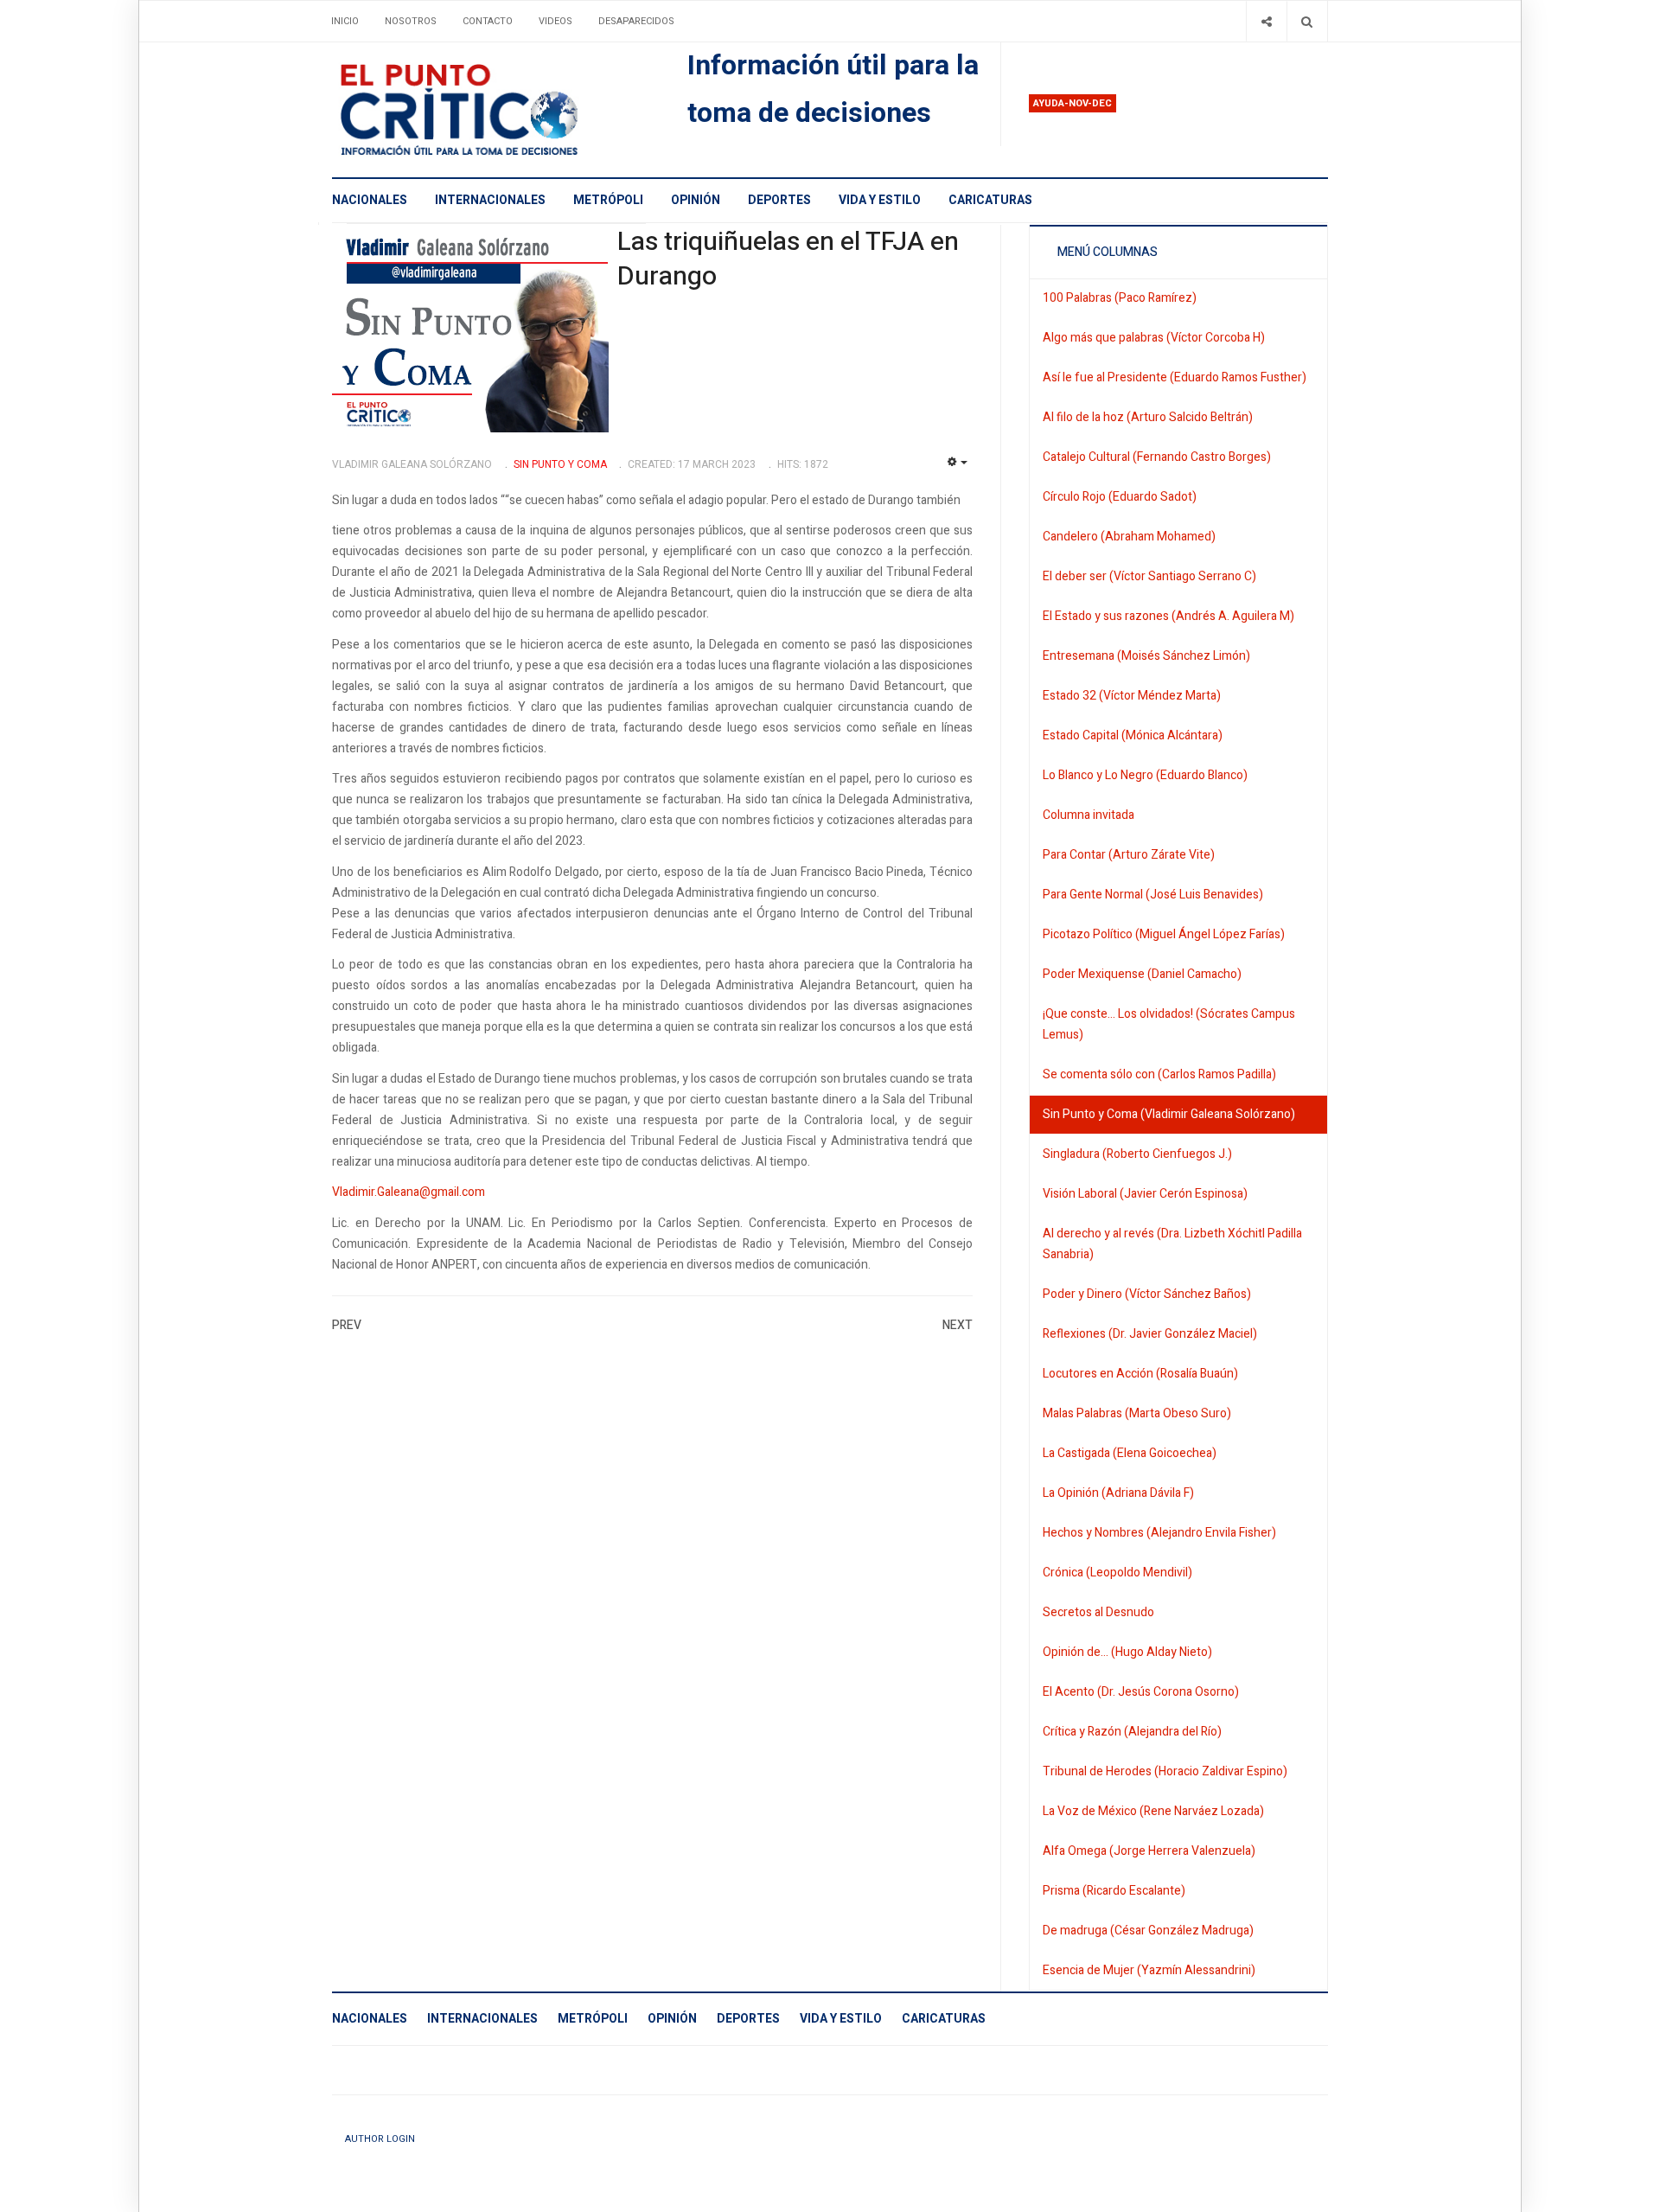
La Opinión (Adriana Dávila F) (1118, 1493)
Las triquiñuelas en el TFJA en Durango (788, 259)
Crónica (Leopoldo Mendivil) (1117, 1573)
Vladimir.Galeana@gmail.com (409, 1192)
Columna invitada (1089, 815)
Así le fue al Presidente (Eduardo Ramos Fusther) (1175, 377)
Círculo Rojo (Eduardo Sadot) (1120, 497)
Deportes (779, 200)
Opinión (696, 200)
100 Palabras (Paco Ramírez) (1120, 298)
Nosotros (411, 21)
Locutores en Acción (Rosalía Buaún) (1140, 1374)
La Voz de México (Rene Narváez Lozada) (1153, 1811)
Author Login (380, 2139)
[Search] (1307, 21)
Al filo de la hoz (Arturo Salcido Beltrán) (1148, 417)
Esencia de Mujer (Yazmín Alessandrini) (1149, 1970)
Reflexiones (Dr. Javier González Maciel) (1150, 1334)
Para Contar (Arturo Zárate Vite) (1129, 855)
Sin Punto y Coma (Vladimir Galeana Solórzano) (1169, 1114)
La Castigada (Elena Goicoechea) (1130, 1453)
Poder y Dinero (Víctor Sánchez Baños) (1147, 1294)
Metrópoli (608, 200)
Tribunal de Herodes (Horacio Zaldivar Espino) (1165, 1771)
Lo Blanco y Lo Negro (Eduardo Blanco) (1145, 775)
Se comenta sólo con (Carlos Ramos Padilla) (1159, 1074)
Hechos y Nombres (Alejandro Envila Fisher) (1159, 1533)
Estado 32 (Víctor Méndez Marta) (1132, 696)
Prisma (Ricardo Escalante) (1114, 1891)
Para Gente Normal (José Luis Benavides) (1153, 895)
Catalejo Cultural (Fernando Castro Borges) (1157, 457)
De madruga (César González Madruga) (1148, 1931)
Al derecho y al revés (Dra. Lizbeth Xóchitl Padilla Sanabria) (1172, 1244)
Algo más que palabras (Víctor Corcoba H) (1154, 338)
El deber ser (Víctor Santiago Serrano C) (1149, 576)
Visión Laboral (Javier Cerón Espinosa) (1145, 1194)
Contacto (488, 21)
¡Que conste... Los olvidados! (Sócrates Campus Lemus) (1169, 1024)
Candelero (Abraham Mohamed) (1129, 537)
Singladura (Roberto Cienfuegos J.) (1137, 1154)
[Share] (1266, 21)
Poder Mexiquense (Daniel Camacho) (1142, 974)
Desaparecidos (636, 21)
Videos (555, 21)
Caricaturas (990, 200)
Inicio (345, 21)
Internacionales (490, 200)
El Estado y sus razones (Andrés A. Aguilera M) (1168, 616)
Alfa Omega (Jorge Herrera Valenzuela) (1149, 1851)
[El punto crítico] (489, 110)
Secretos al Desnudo (1098, 1612)
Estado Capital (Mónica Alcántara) (1133, 735)
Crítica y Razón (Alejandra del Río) (1132, 1732)
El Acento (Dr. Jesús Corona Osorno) (1141, 1692)
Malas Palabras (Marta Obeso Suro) (1137, 1413)
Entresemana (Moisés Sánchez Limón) (1146, 656)
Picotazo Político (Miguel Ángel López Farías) (1164, 934)
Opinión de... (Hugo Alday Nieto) (1127, 1652)
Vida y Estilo (880, 200)
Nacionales (370, 200)
